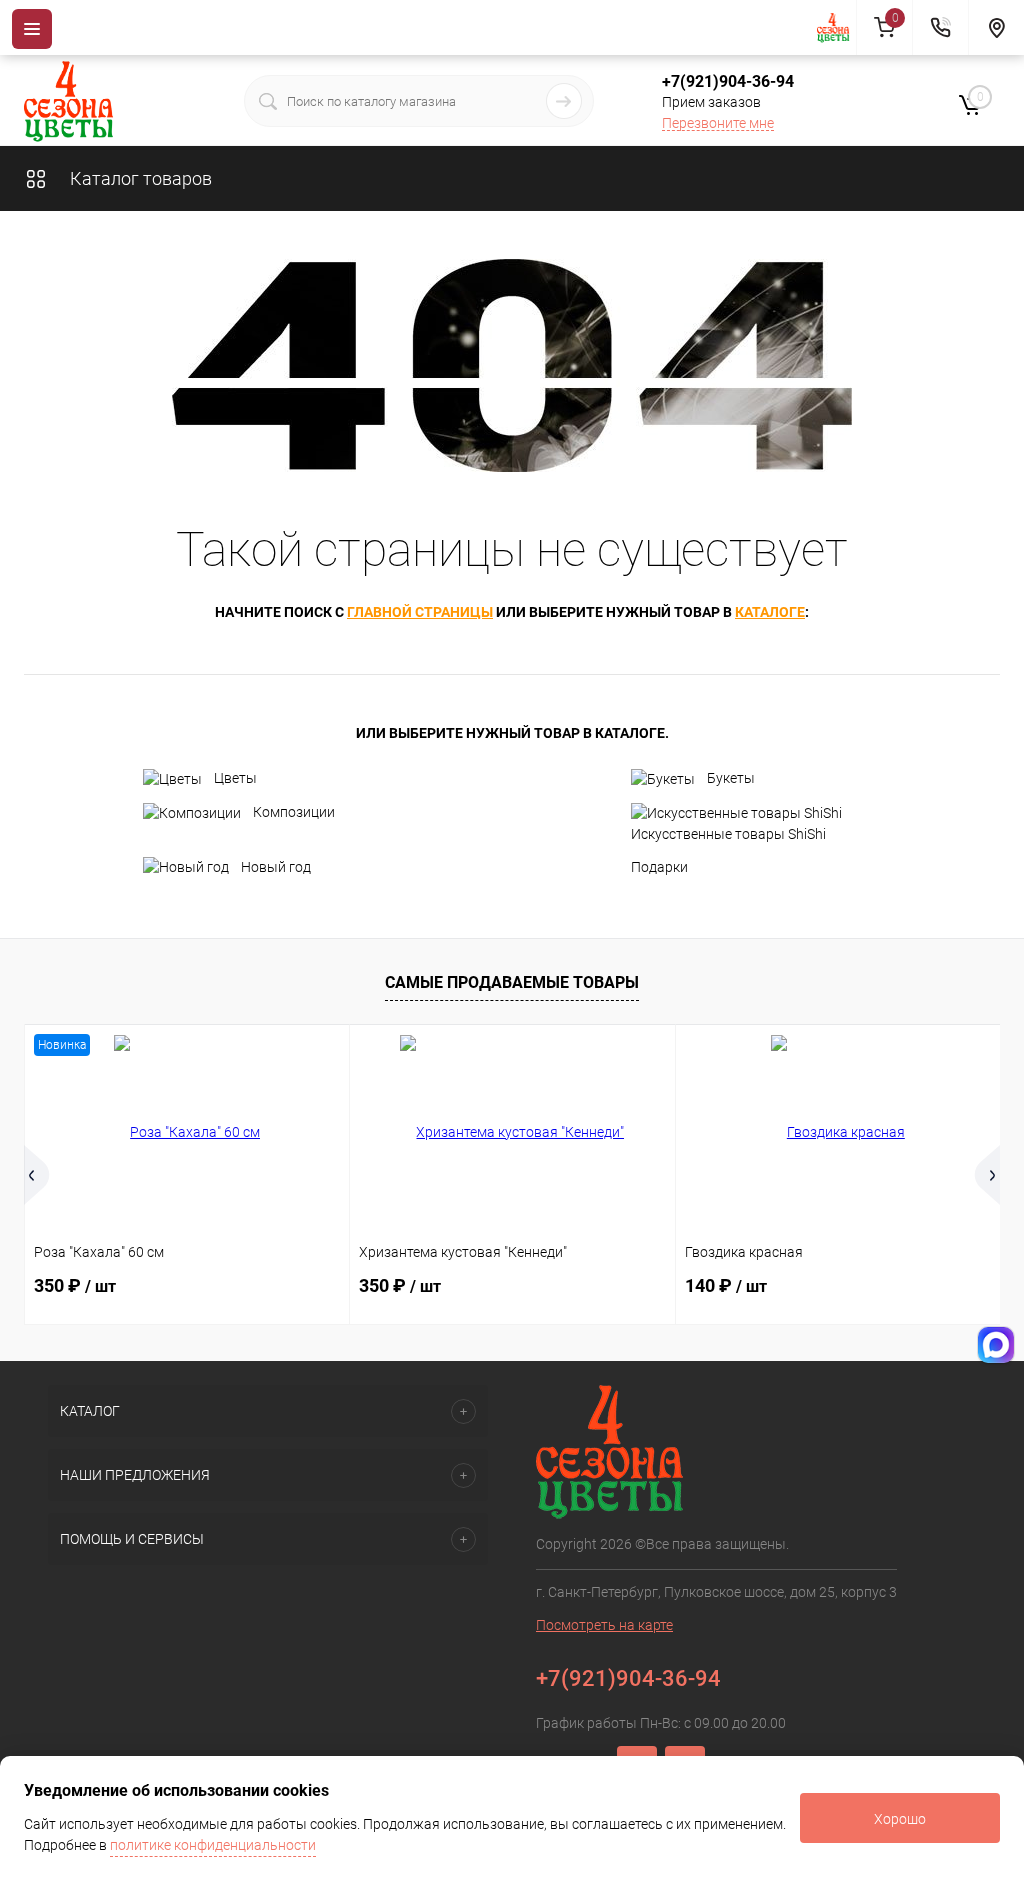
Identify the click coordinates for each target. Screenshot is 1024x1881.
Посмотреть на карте (604, 1625)
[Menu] (32, 29)
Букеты (731, 778)
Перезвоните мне (718, 123)
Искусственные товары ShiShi (728, 834)
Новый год (276, 867)
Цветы (235, 778)
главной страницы (420, 612)
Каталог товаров (139, 178)
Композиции (294, 812)
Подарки (659, 867)
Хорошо (900, 1819)
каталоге (770, 612)
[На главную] (837, 28)
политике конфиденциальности (213, 1845)
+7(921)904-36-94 (728, 81)
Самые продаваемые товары (512, 982)
